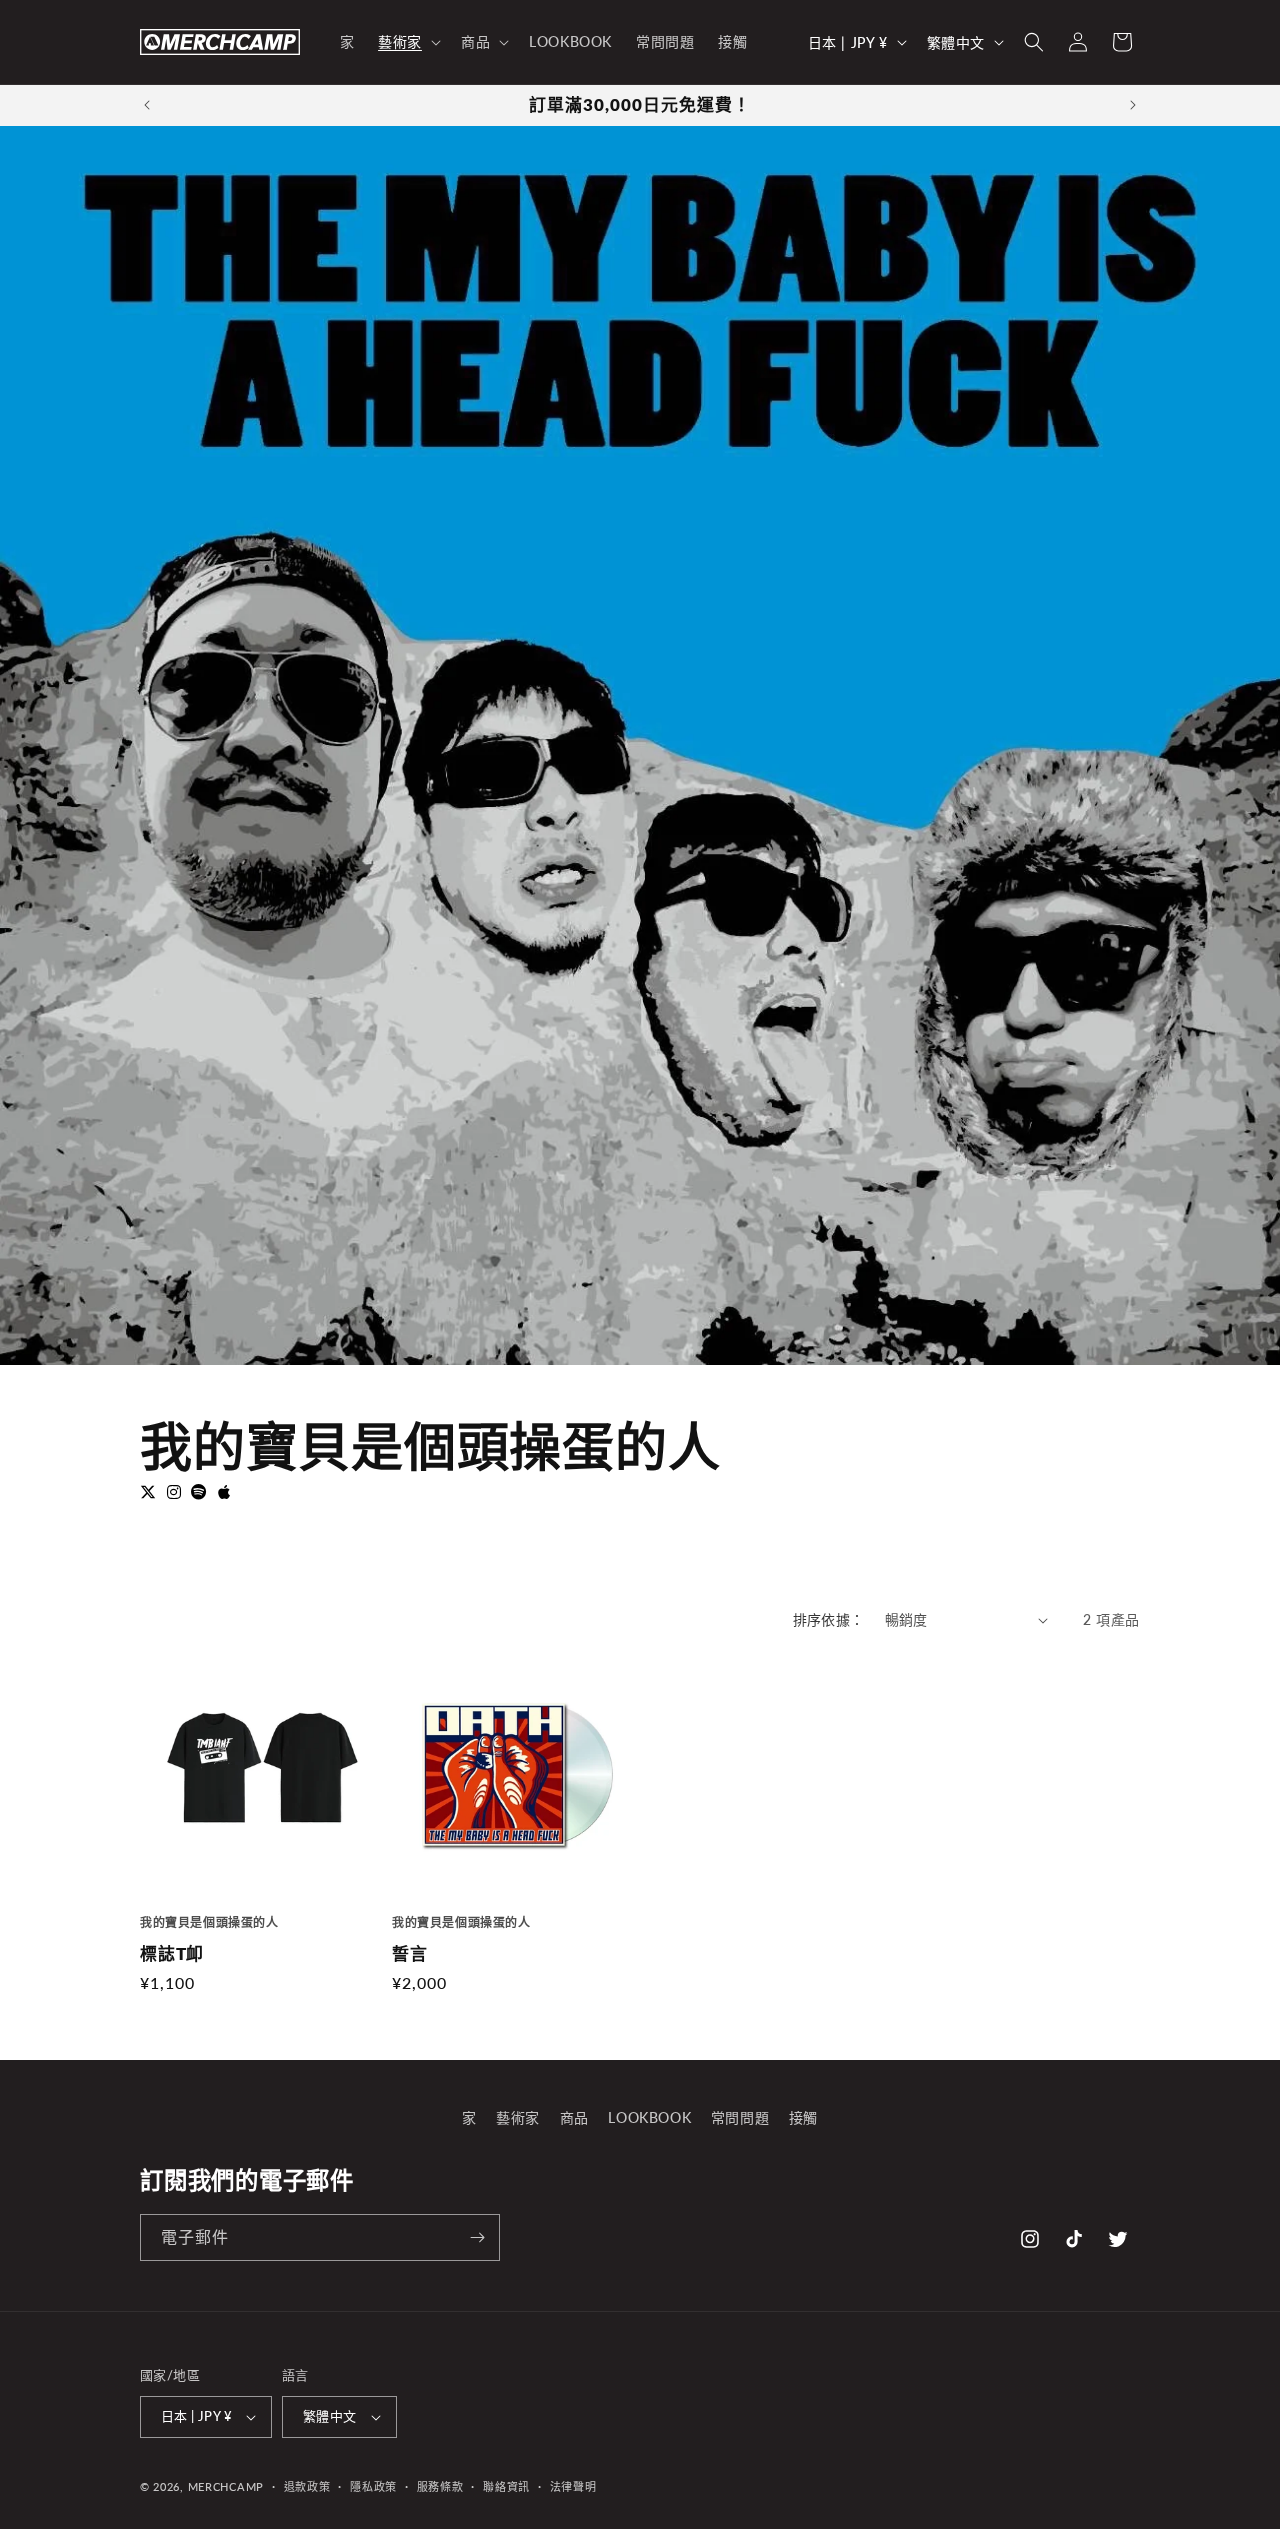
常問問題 (740, 2117)
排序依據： (829, 1619)
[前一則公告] (147, 105)
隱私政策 (373, 2486)
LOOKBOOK (649, 2117)
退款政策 (307, 2486)
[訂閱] (477, 2237)
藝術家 (518, 2117)
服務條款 (440, 2486)
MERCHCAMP (226, 2486)
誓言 (410, 1954)
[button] (407, 42)
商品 (574, 2117)
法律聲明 (573, 2486)
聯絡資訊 (506, 2486)
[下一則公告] (1133, 105)
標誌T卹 (172, 1954)
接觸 (803, 2117)
